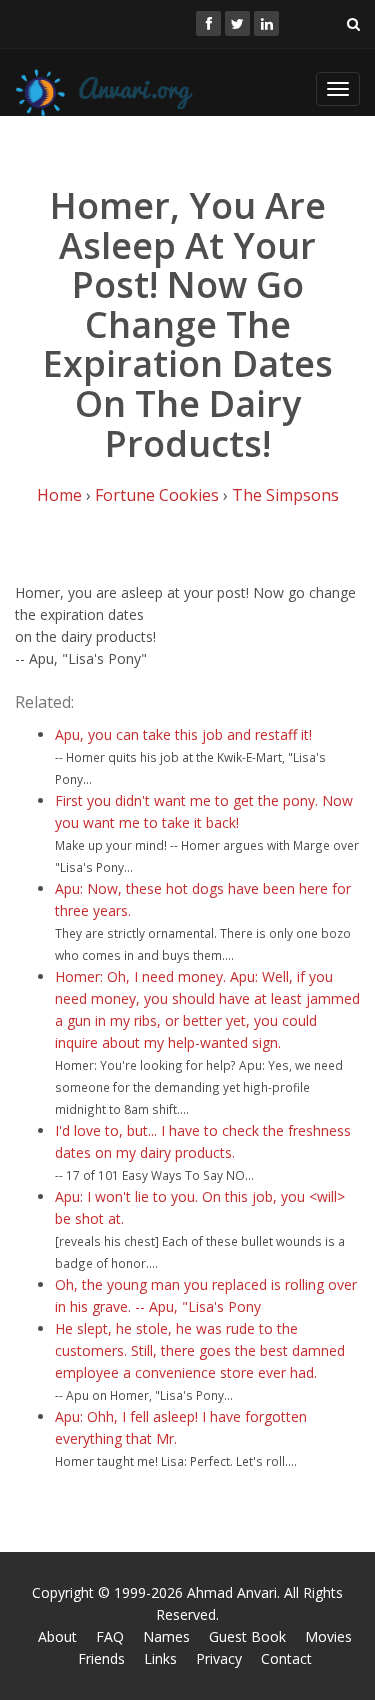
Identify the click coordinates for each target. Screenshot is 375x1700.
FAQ (110, 1636)
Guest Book (247, 1636)
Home (59, 495)
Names (166, 1636)
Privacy (219, 1658)
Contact (286, 1658)
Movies (328, 1636)
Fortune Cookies (157, 495)
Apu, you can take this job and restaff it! (183, 734)
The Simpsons (285, 495)
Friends (101, 1658)
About (57, 1636)
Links (160, 1658)
